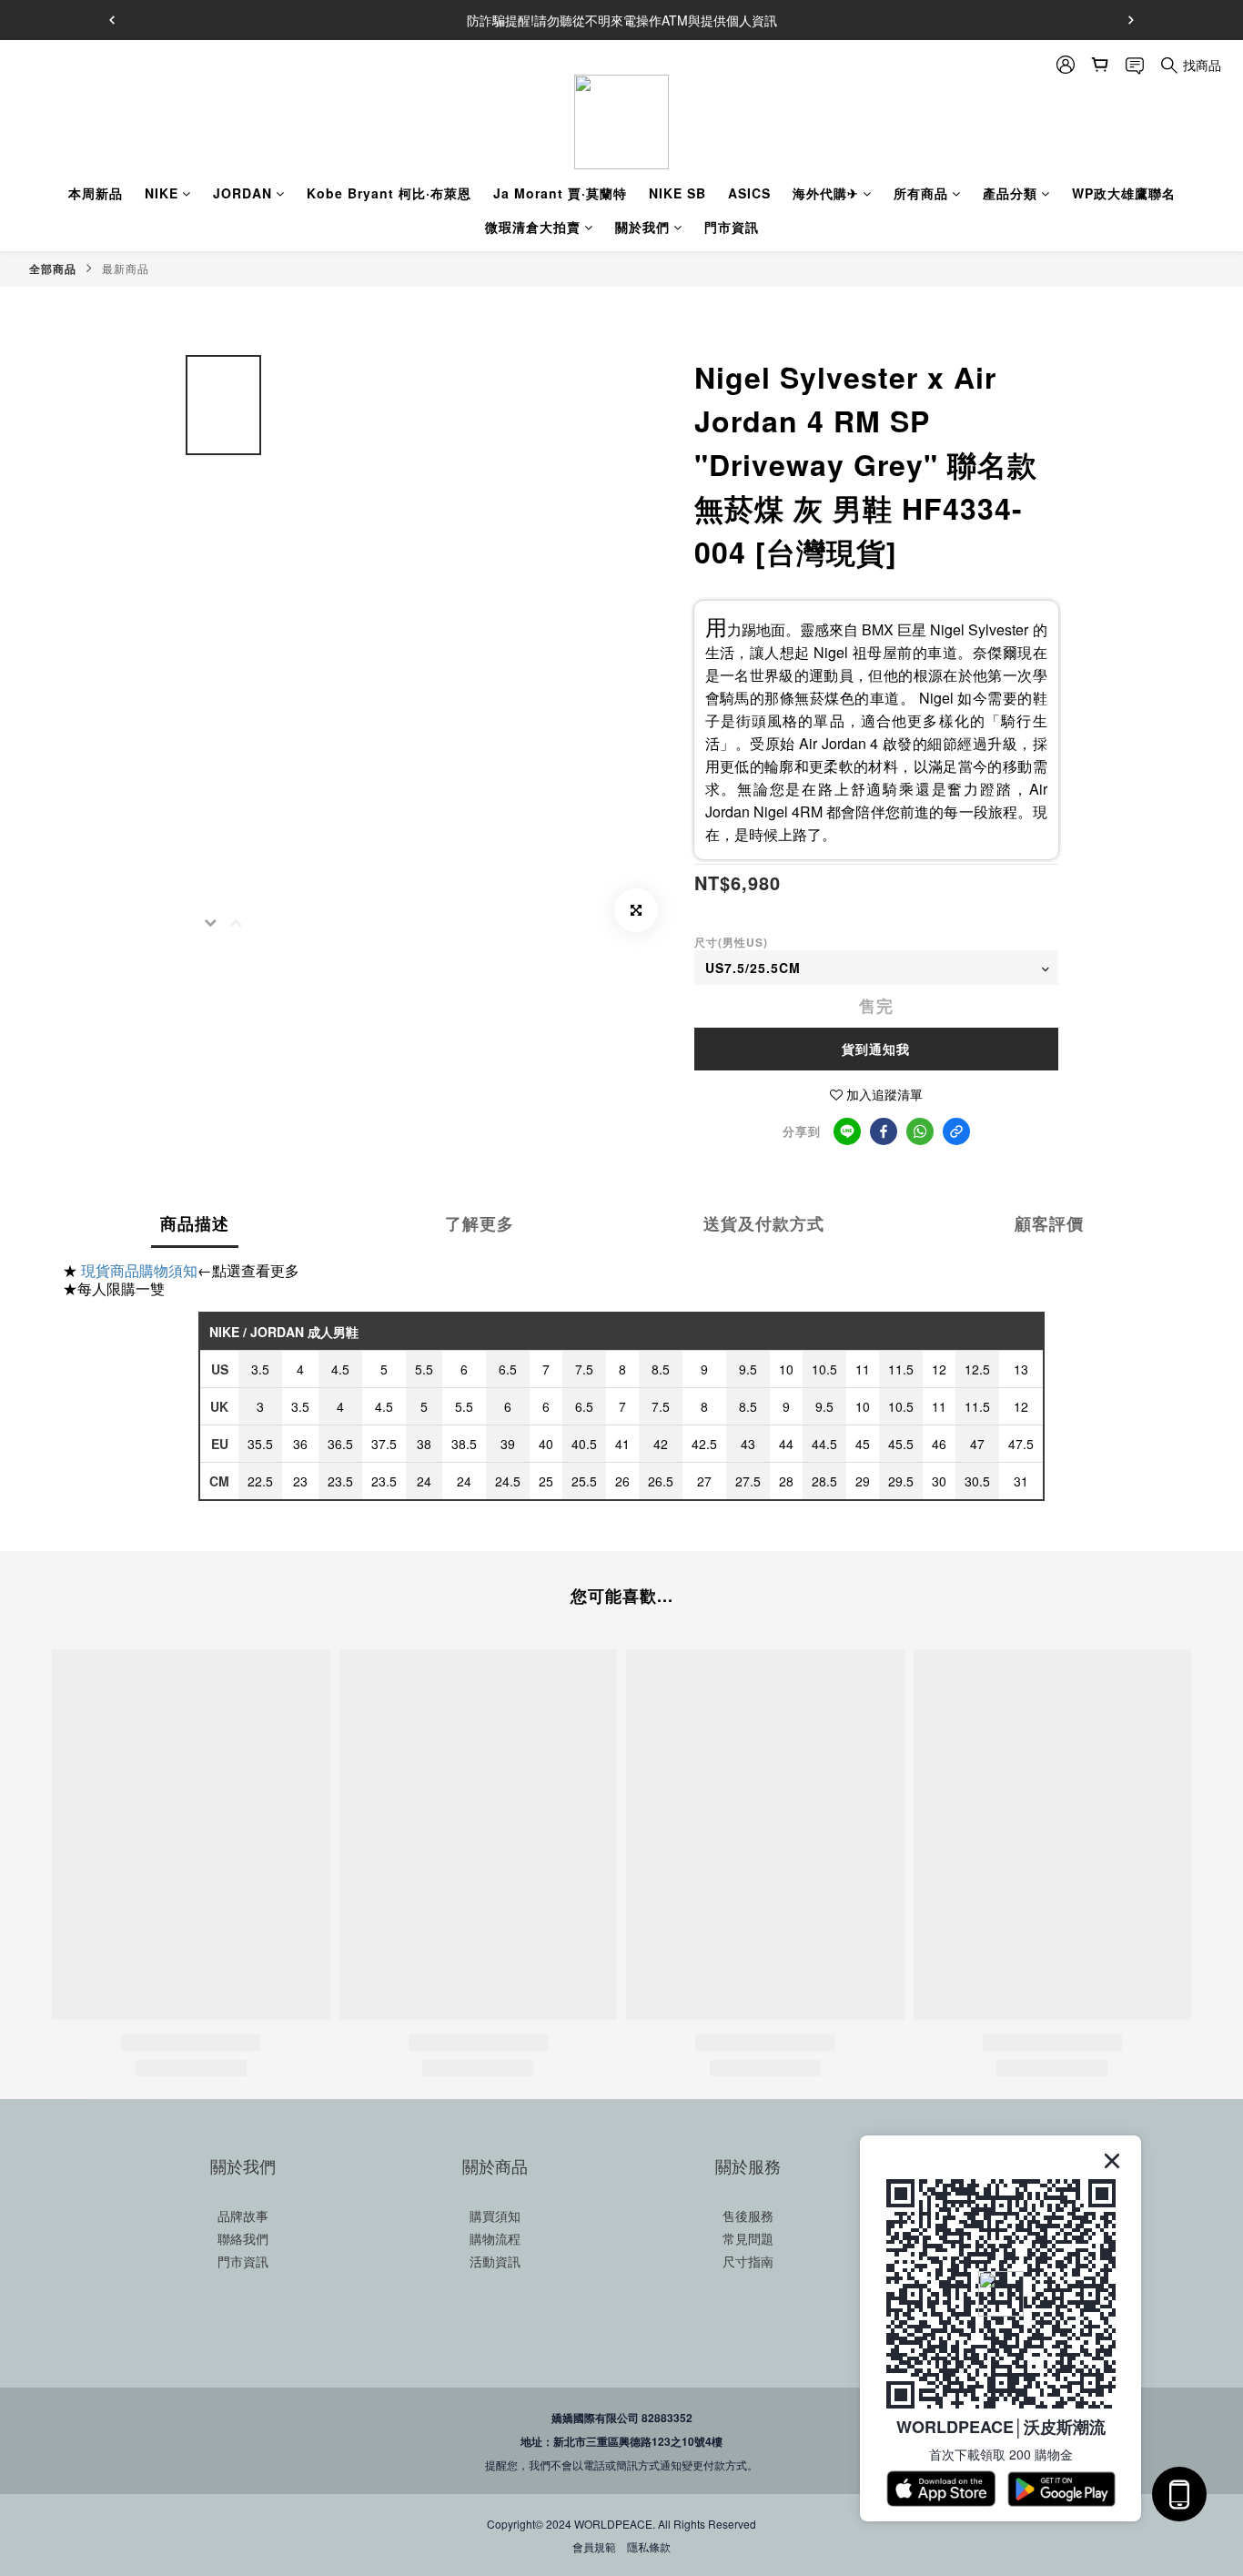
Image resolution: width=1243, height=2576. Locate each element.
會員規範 (594, 2546)
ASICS (749, 193)
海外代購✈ (826, 193)
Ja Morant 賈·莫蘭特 (560, 193)
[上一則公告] (112, 20)
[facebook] (884, 1131)
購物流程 (495, 2238)
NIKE (162, 193)
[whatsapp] (920, 1131)
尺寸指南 (748, 2261)
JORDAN (243, 193)
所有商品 (921, 193)
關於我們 (642, 227)
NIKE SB (677, 193)
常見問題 (748, 2238)
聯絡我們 (243, 2238)
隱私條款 (649, 2546)
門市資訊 (732, 227)
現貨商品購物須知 (139, 1270)
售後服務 (748, 2216)
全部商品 (53, 269)
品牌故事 (243, 2216)
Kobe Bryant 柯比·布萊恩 (389, 193)
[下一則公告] (1131, 20)
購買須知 (495, 2216)
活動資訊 (495, 2261)
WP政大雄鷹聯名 (1124, 193)
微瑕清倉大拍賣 (533, 227)
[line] (847, 1131)
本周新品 (96, 193)
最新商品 (126, 268)
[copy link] (956, 1131)
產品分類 (1010, 193)
